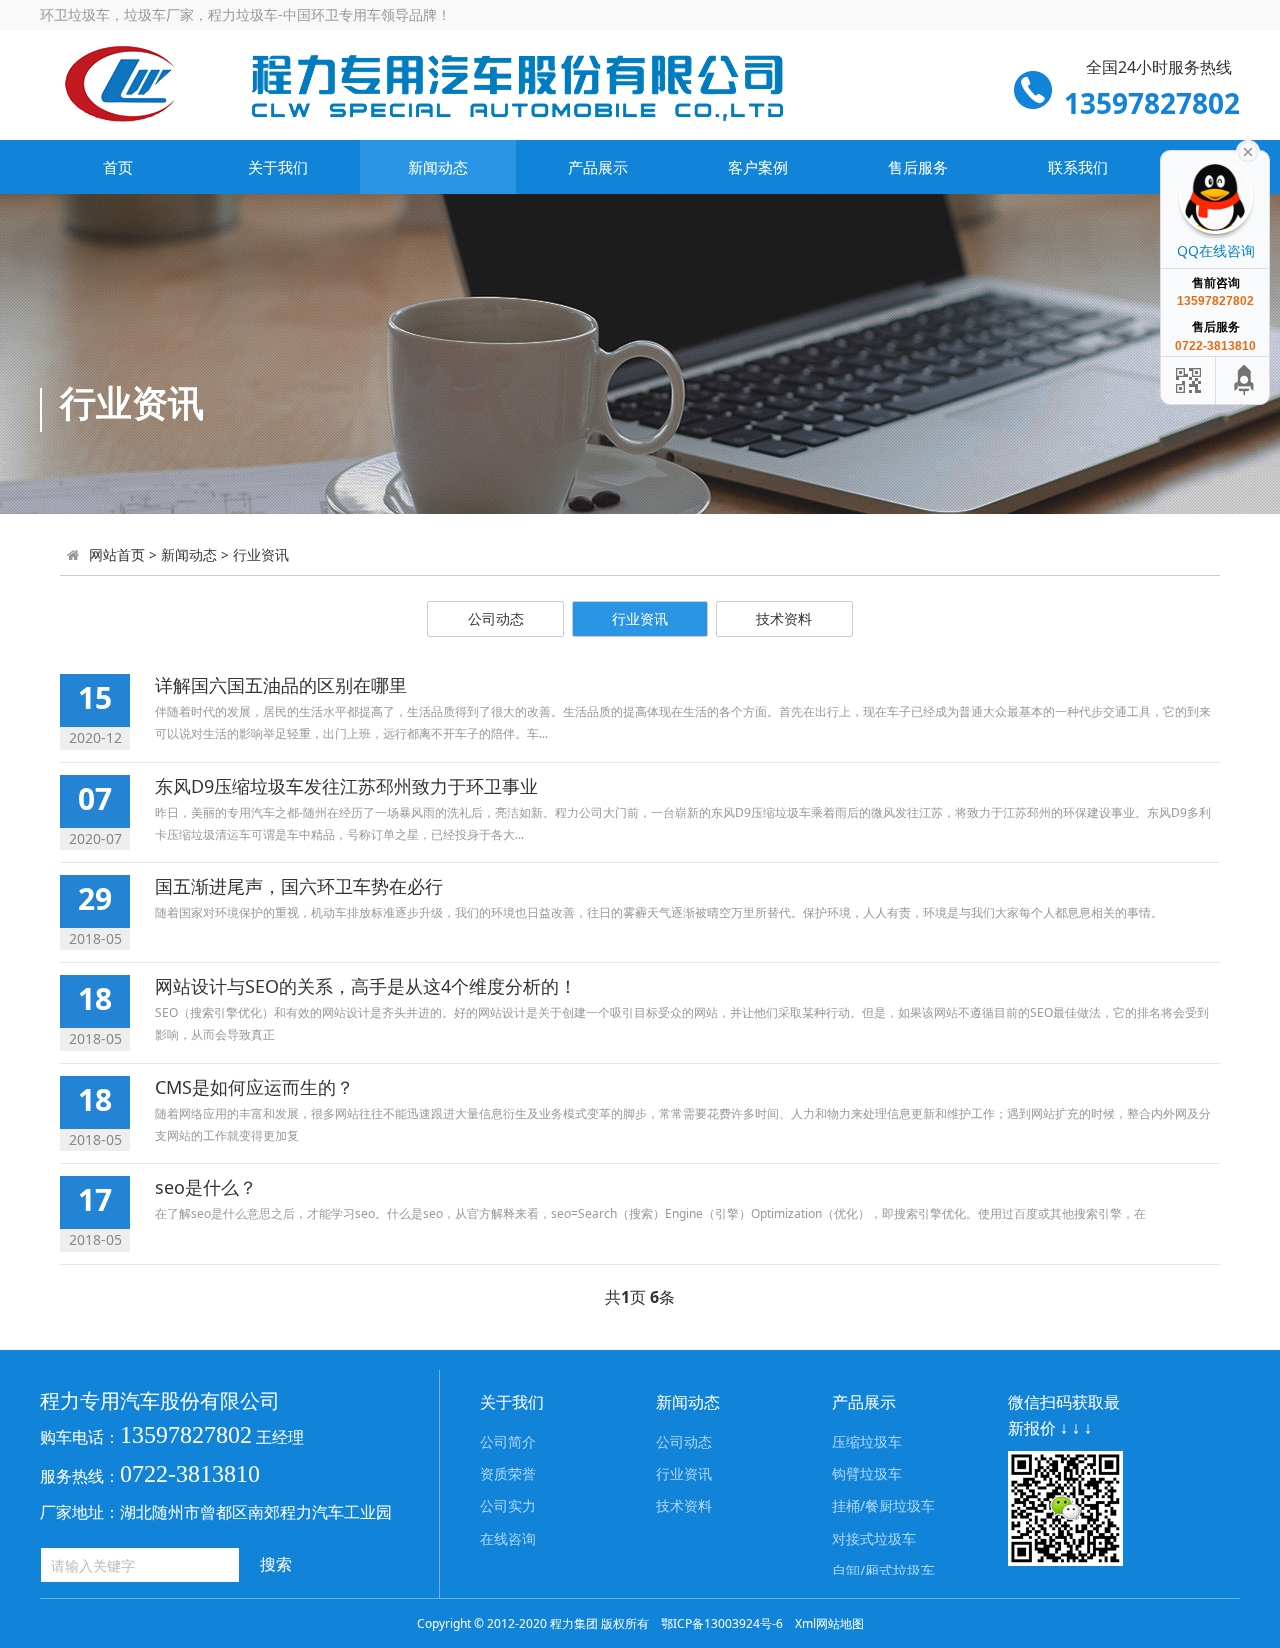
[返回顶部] (1245, 380)
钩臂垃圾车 (867, 1473)
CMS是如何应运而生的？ (254, 1087)
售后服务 (918, 167)
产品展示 (598, 167)
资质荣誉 (508, 1473)
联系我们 (1078, 167)
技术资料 (784, 618)
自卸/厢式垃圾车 (883, 1570)
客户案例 (758, 167)
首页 (118, 167)
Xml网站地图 (829, 1623)
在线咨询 (508, 1538)
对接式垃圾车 (874, 1538)
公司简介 (508, 1441)
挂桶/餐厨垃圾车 (883, 1505)
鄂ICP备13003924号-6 (722, 1623)
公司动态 (496, 618)
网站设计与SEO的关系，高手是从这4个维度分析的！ (366, 986)
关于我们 (278, 167)
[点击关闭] (1248, 150)
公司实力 (508, 1505)
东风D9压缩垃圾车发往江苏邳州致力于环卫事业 (346, 786)
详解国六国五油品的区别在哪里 (281, 685)
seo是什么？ (206, 1187)
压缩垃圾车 (867, 1441)
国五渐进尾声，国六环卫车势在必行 (299, 886)
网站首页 (117, 554)
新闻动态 (438, 167)
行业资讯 (261, 554)
